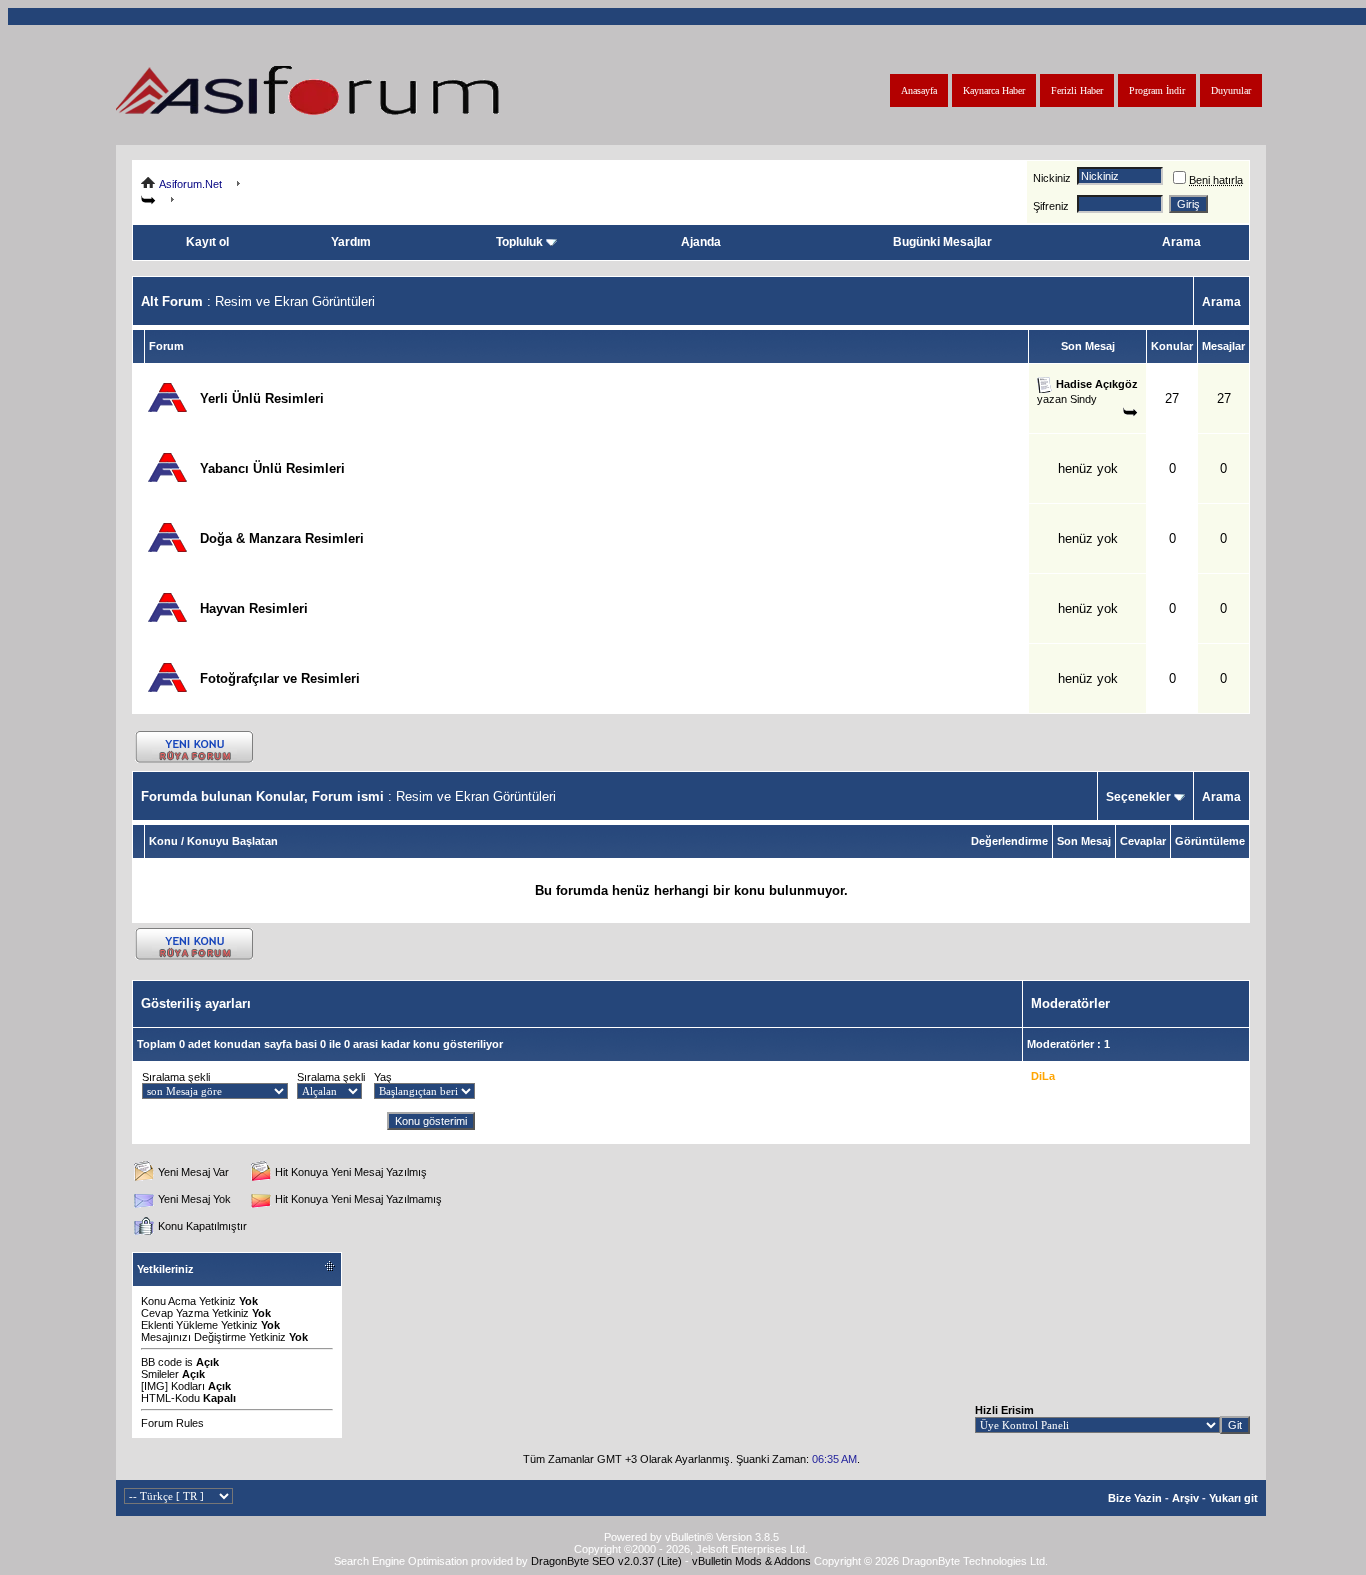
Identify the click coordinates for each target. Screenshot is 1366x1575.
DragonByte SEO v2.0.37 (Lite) (606, 1561)
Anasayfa (919, 90)
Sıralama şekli (176, 1077)
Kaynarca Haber (994, 90)
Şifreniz (1051, 206)
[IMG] (154, 1386)
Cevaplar (1143, 841)
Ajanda (701, 242)
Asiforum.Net (190, 184)
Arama (1181, 242)
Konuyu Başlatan (232, 841)
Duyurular (1231, 90)
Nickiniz (1052, 178)
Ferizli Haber (1077, 90)
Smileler (160, 1374)
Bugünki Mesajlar (942, 242)
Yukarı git (1233, 1498)
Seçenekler (1138, 797)
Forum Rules (172, 1423)
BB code (161, 1362)
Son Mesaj (1084, 841)
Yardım (351, 242)
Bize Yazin (1135, 1498)
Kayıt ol (207, 242)
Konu (163, 841)
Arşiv (1185, 1498)
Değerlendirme (1009, 841)
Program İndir (1157, 90)
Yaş (383, 1077)
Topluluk (519, 242)
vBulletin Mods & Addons (751, 1561)
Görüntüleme (1210, 841)
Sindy (1083, 399)
